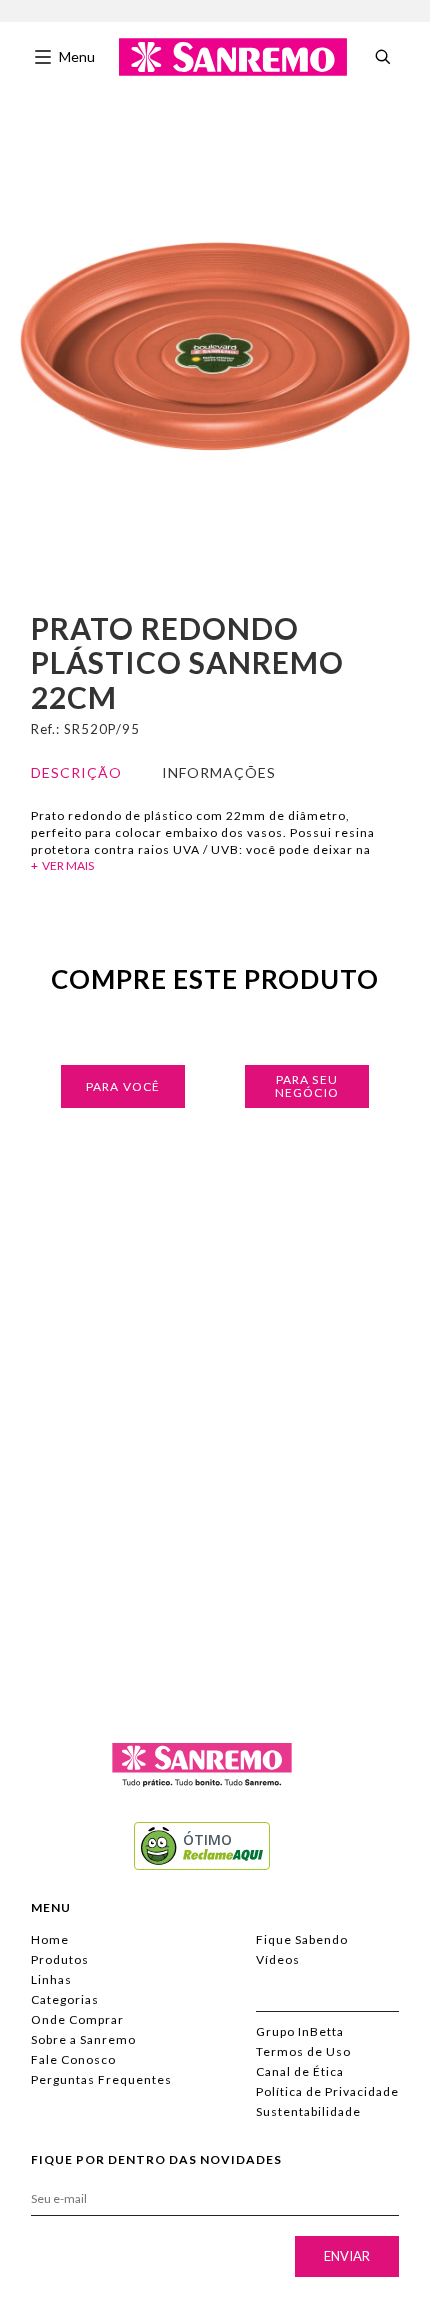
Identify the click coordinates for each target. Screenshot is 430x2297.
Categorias (65, 1999)
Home (50, 1939)
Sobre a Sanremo (83, 2039)
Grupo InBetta (300, 2031)
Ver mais (68, 865)
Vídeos (278, 1959)
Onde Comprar (77, 2019)
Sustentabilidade (308, 2111)
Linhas (51, 1979)
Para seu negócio (307, 1086)
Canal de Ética (300, 2071)
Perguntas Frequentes (101, 2079)
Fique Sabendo (302, 1939)
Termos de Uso (303, 2051)
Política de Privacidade (327, 2091)
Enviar (347, 2256)
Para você (123, 1086)
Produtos (60, 1959)
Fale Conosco (73, 2059)
